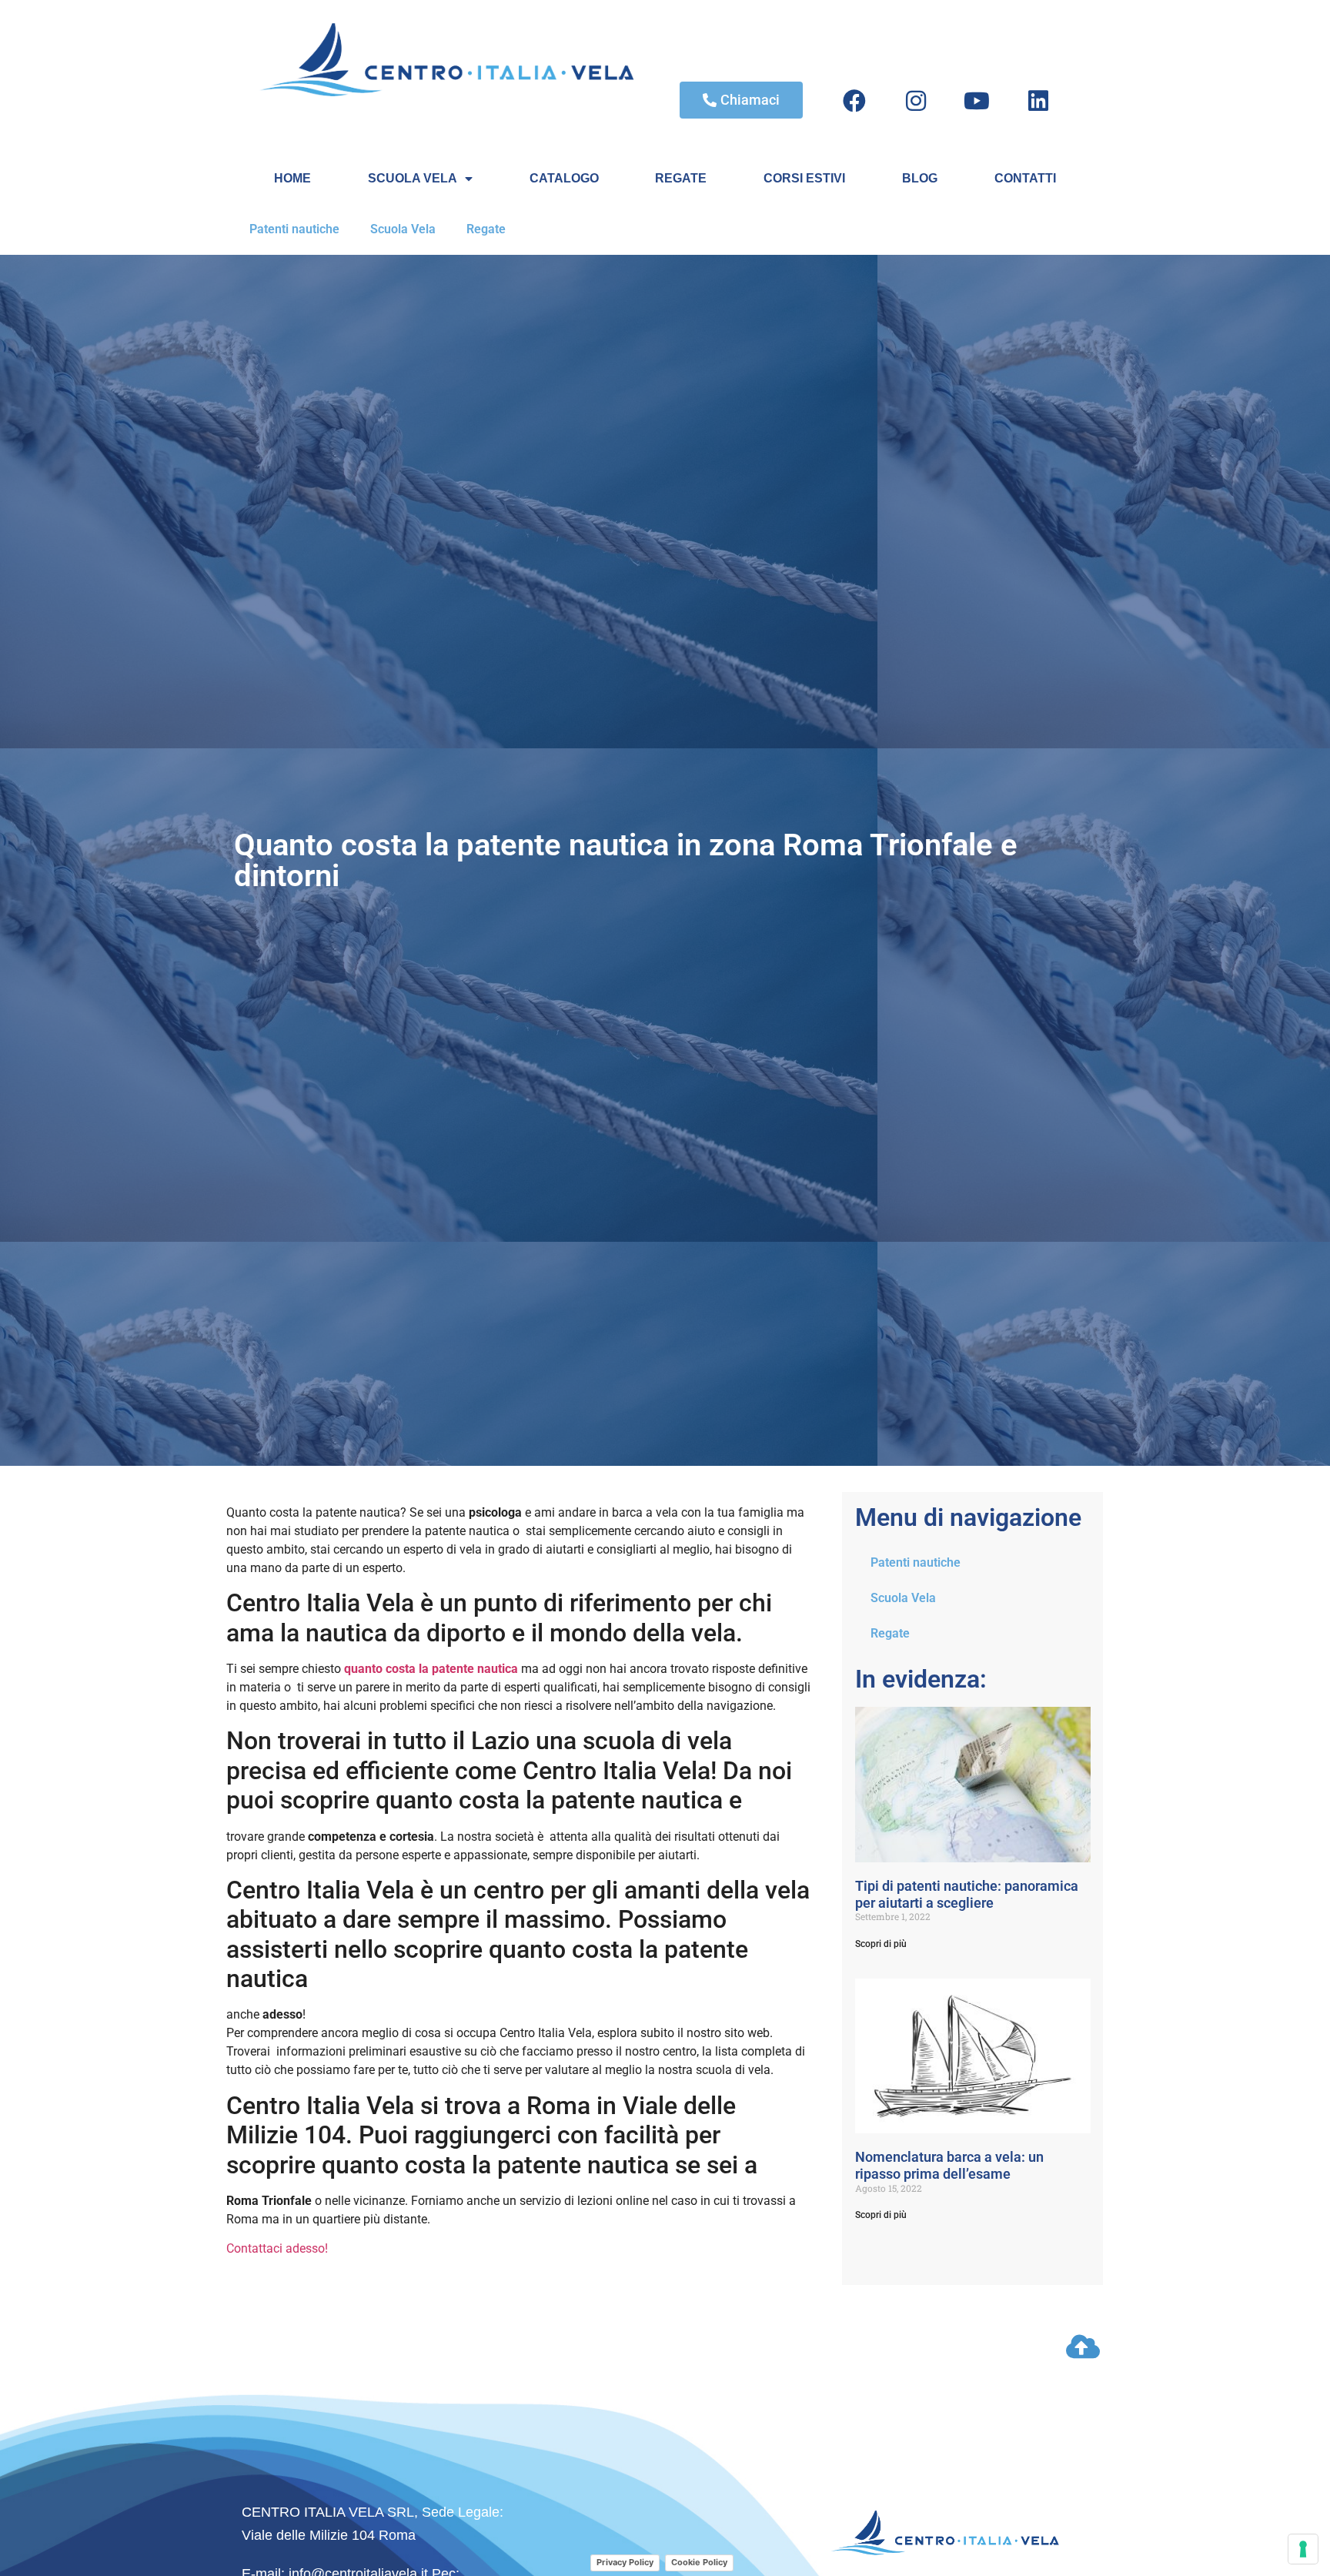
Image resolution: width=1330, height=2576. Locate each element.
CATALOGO (564, 178)
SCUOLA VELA (413, 178)
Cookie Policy (699, 2562)
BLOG (920, 178)
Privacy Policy (625, 2562)
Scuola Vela (403, 229)
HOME (292, 178)
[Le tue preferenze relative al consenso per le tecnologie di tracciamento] (1303, 2549)
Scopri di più (881, 1944)
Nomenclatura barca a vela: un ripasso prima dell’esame (949, 2165)
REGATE (681, 178)
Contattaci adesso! (277, 2248)
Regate (486, 229)
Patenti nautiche (294, 229)
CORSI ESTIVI (804, 178)
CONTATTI (1025, 178)
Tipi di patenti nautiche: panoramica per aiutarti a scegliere (967, 1894)
